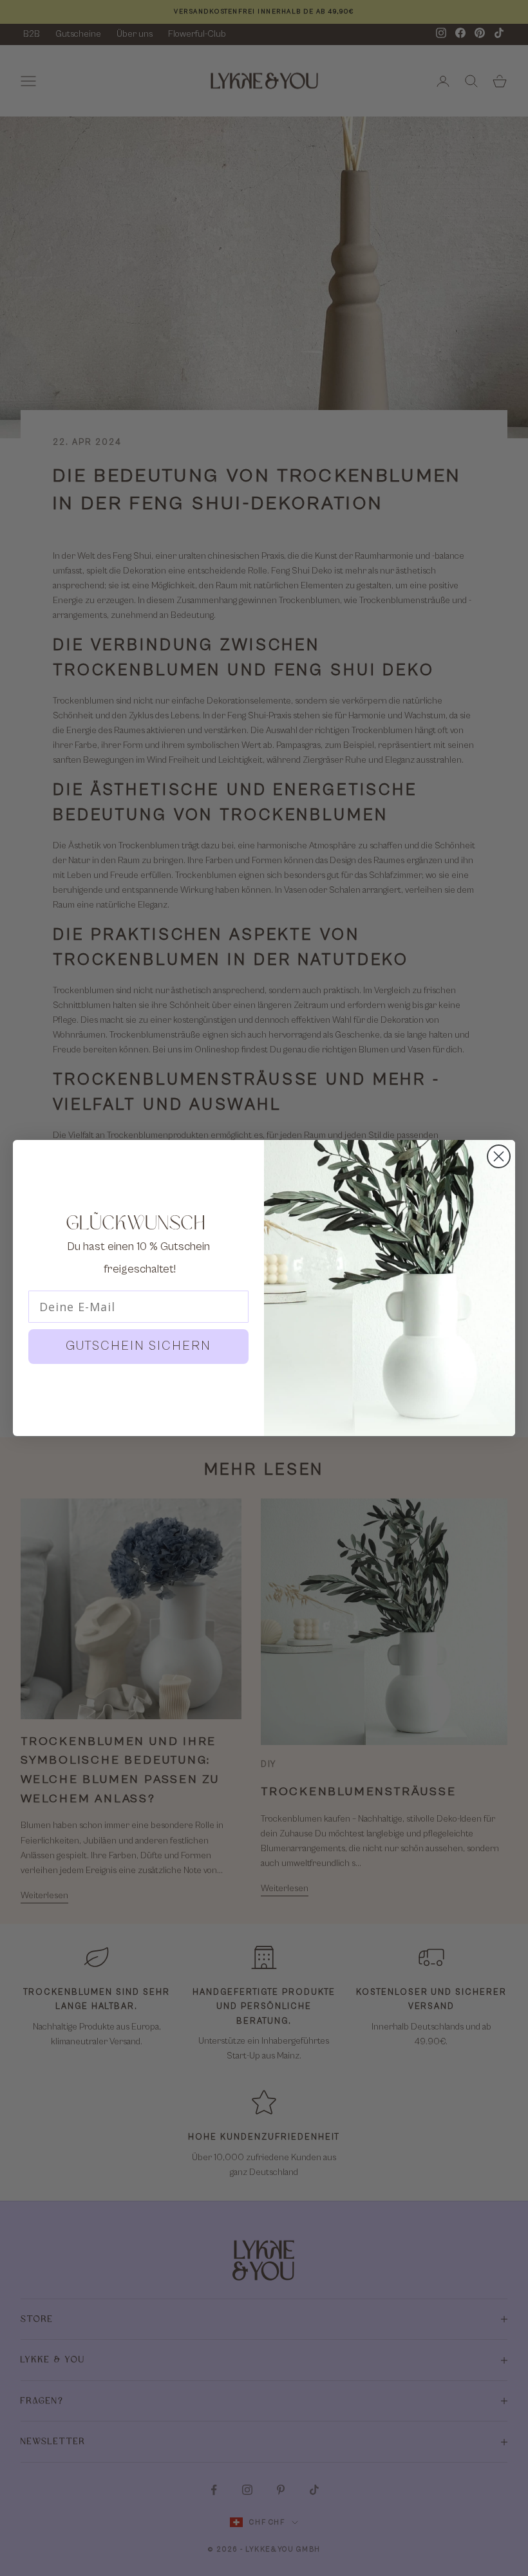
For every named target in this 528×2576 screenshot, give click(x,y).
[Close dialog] (499, 1156)
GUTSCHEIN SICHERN (138, 1346)
